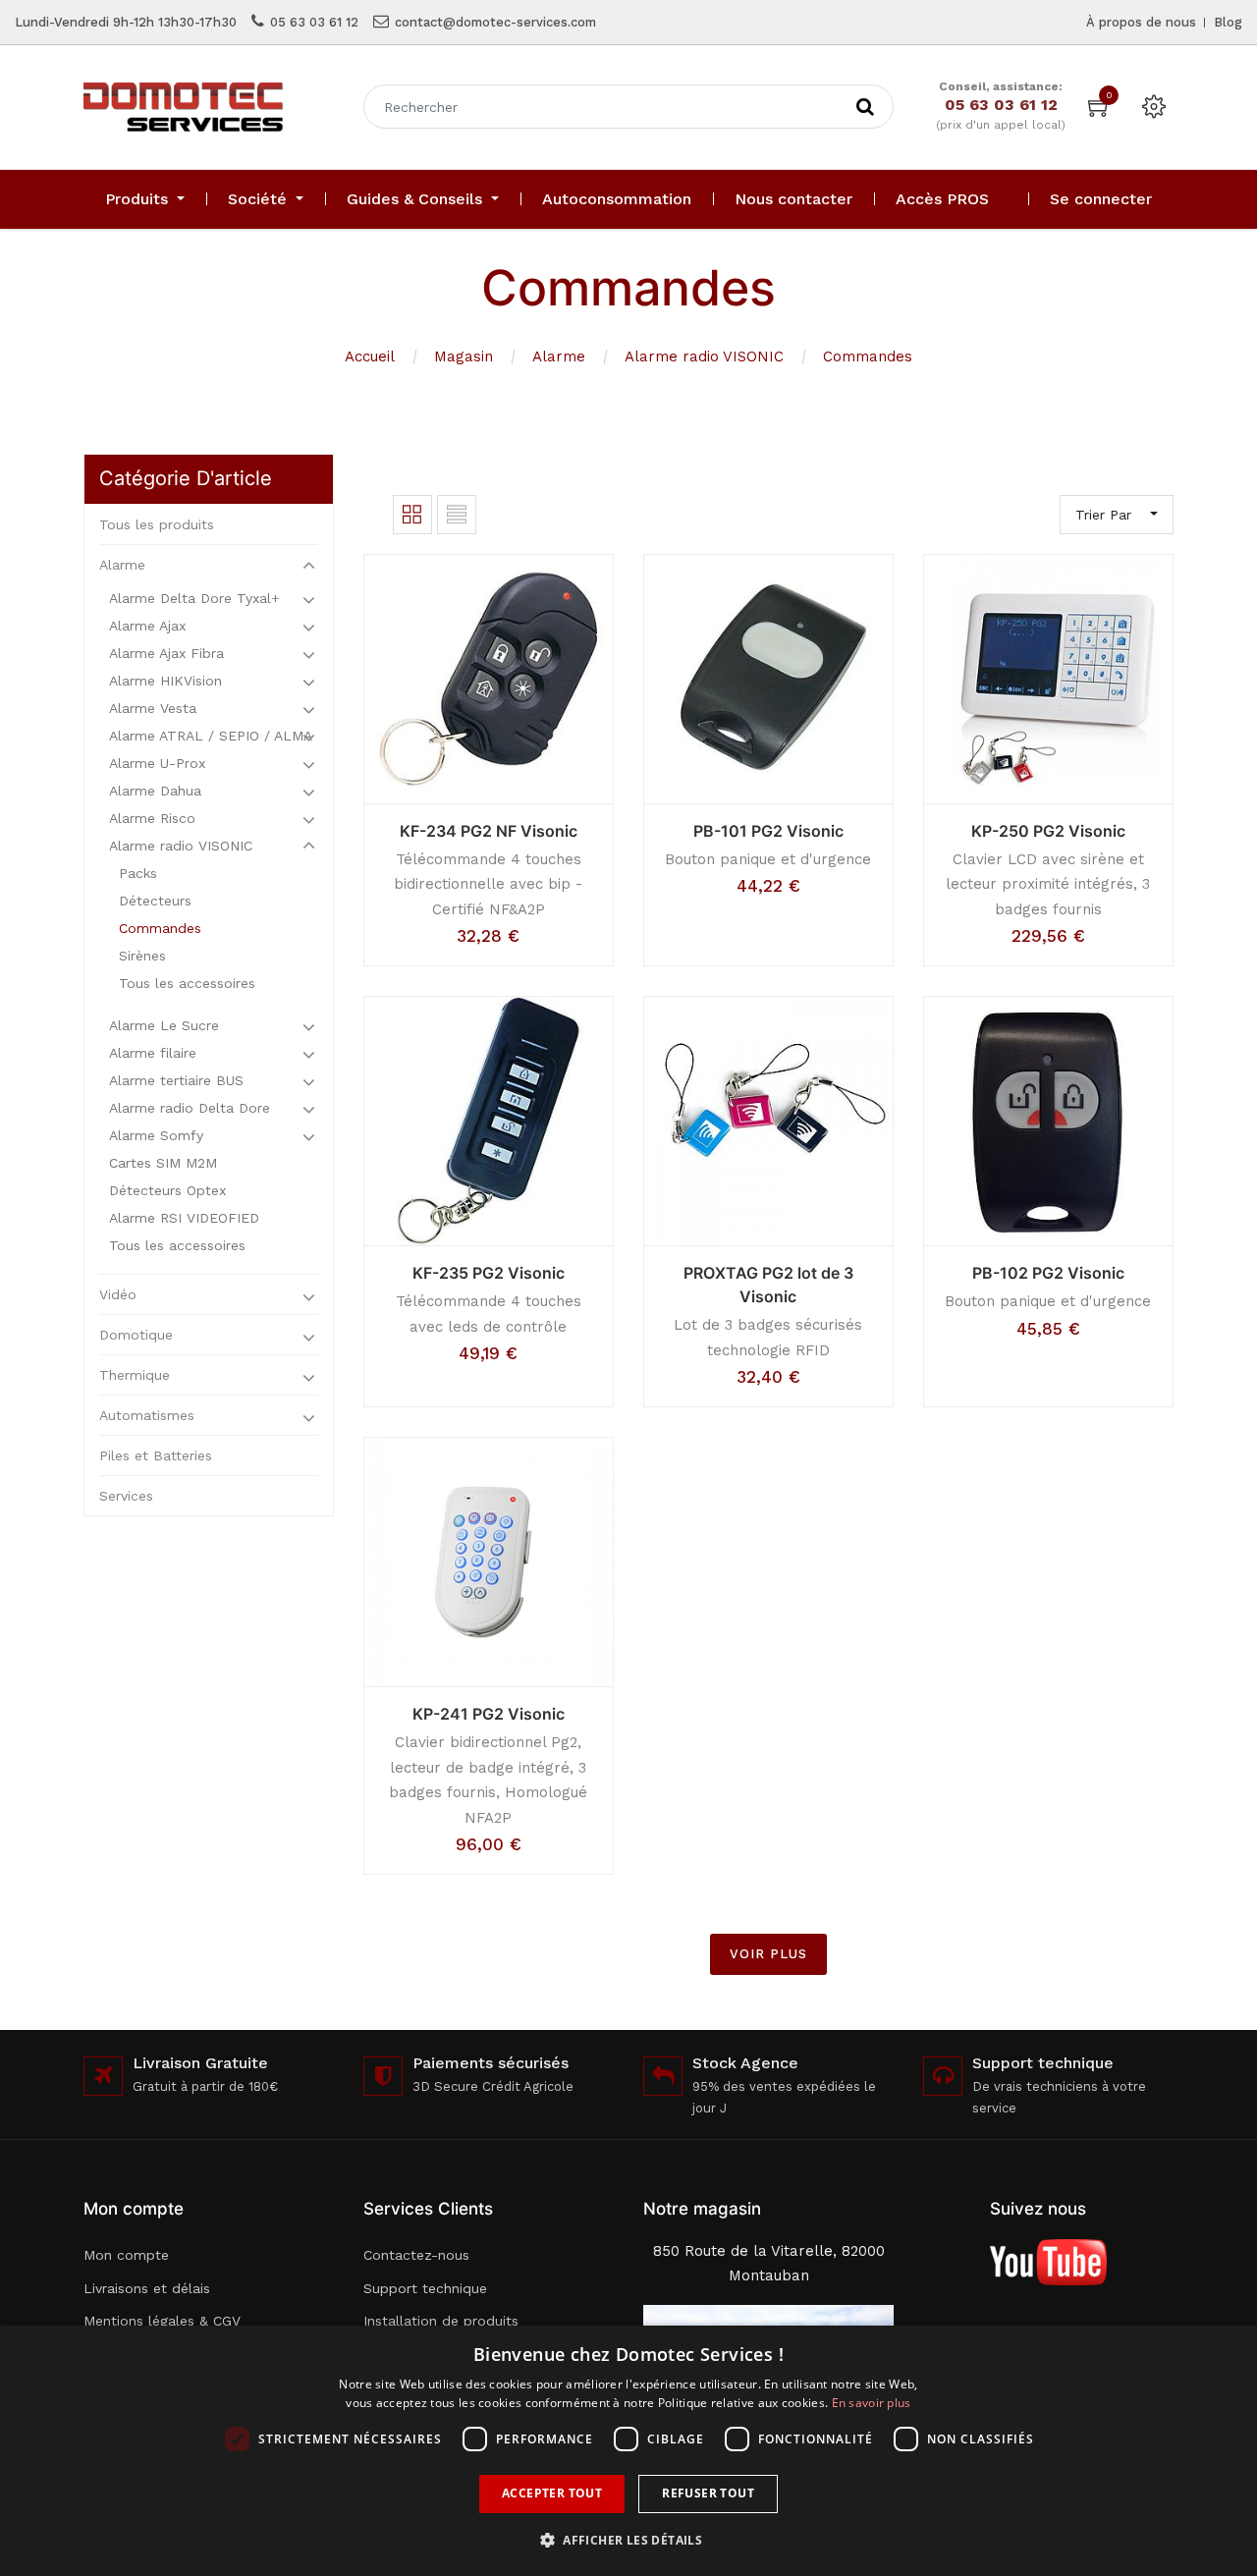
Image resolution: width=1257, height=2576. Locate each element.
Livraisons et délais (147, 2288)
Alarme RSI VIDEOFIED (184, 1218)
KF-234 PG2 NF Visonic (489, 831)
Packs (138, 873)
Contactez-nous (416, 2255)
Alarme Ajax (147, 626)
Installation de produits (441, 2321)
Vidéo (118, 1294)
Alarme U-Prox (157, 763)
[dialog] (628, 2451)
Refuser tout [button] (708, 2493)
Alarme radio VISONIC (704, 356)
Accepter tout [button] (552, 2493)
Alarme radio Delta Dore (190, 1108)
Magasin (464, 356)
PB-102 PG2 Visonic (1048, 1273)
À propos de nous (1141, 22)
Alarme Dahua (155, 791)
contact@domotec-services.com (495, 22)
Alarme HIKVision (165, 681)
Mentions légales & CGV (162, 2321)
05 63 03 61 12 (314, 22)
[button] (628, 2540)
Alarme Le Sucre (164, 1025)
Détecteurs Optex (167, 1190)
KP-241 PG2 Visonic (489, 1714)
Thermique (135, 1375)
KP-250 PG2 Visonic (1048, 831)
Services (126, 1496)
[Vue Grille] (412, 515)
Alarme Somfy (156, 1135)
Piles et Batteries (156, 1455)
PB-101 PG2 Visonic (768, 831)
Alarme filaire (153, 1053)
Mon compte (126, 2255)
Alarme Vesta (153, 708)
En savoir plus (872, 2403)
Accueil (370, 356)
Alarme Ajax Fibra (166, 653)
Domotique (136, 1335)
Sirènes (142, 956)
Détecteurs (155, 901)
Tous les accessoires (187, 983)
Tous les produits (157, 524)
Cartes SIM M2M (163, 1163)
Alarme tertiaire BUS (176, 1080)
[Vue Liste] (457, 515)
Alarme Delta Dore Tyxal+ (194, 598)
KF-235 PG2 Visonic (489, 1273)
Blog (1228, 22)
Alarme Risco (152, 818)
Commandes (868, 356)
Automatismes (147, 1415)
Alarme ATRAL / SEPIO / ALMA (211, 736)
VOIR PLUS (768, 1954)
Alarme (559, 356)
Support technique (425, 2288)
